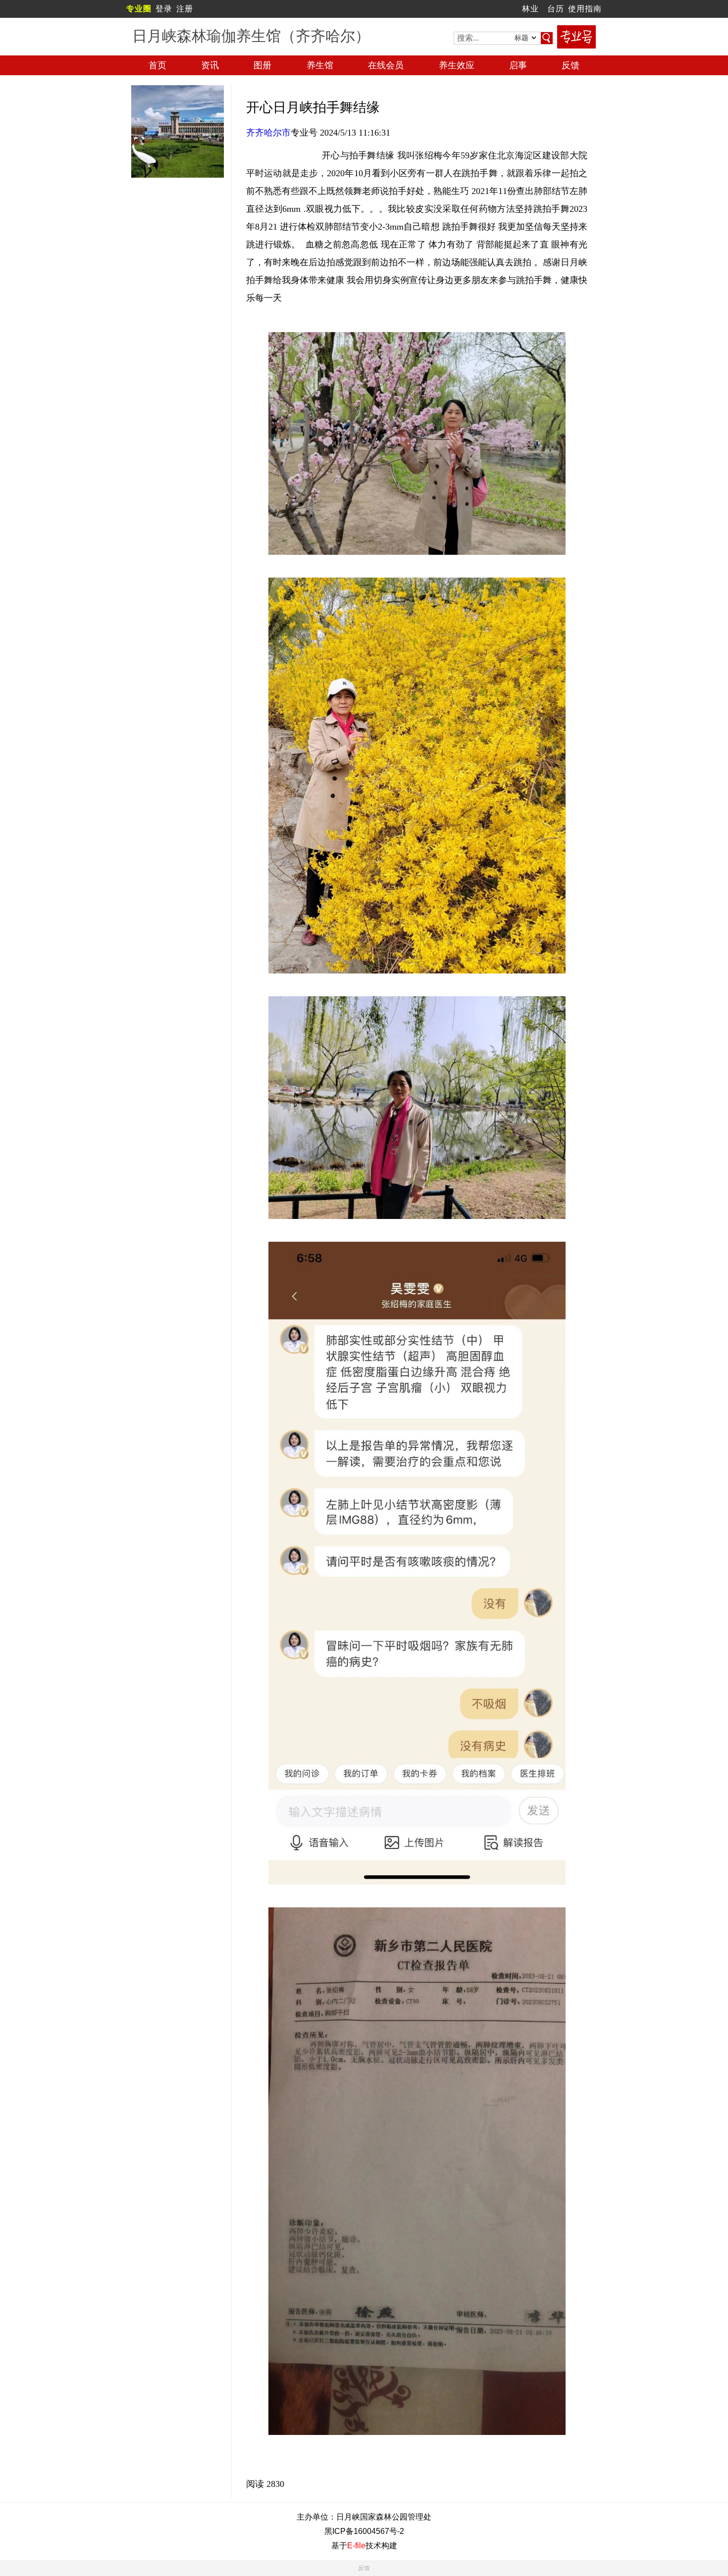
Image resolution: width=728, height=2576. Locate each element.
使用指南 (585, 9)
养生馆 (320, 65)
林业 (530, 9)
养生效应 (457, 65)
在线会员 (386, 65)
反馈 (571, 65)
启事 (518, 65)
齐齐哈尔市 (268, 133)
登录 (164, 9)
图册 (262, 65)
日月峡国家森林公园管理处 (384, 2517)
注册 (185, 9)
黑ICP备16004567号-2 (364, 2531)
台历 (556, 9)
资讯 (210, 65)
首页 (157, 65)
